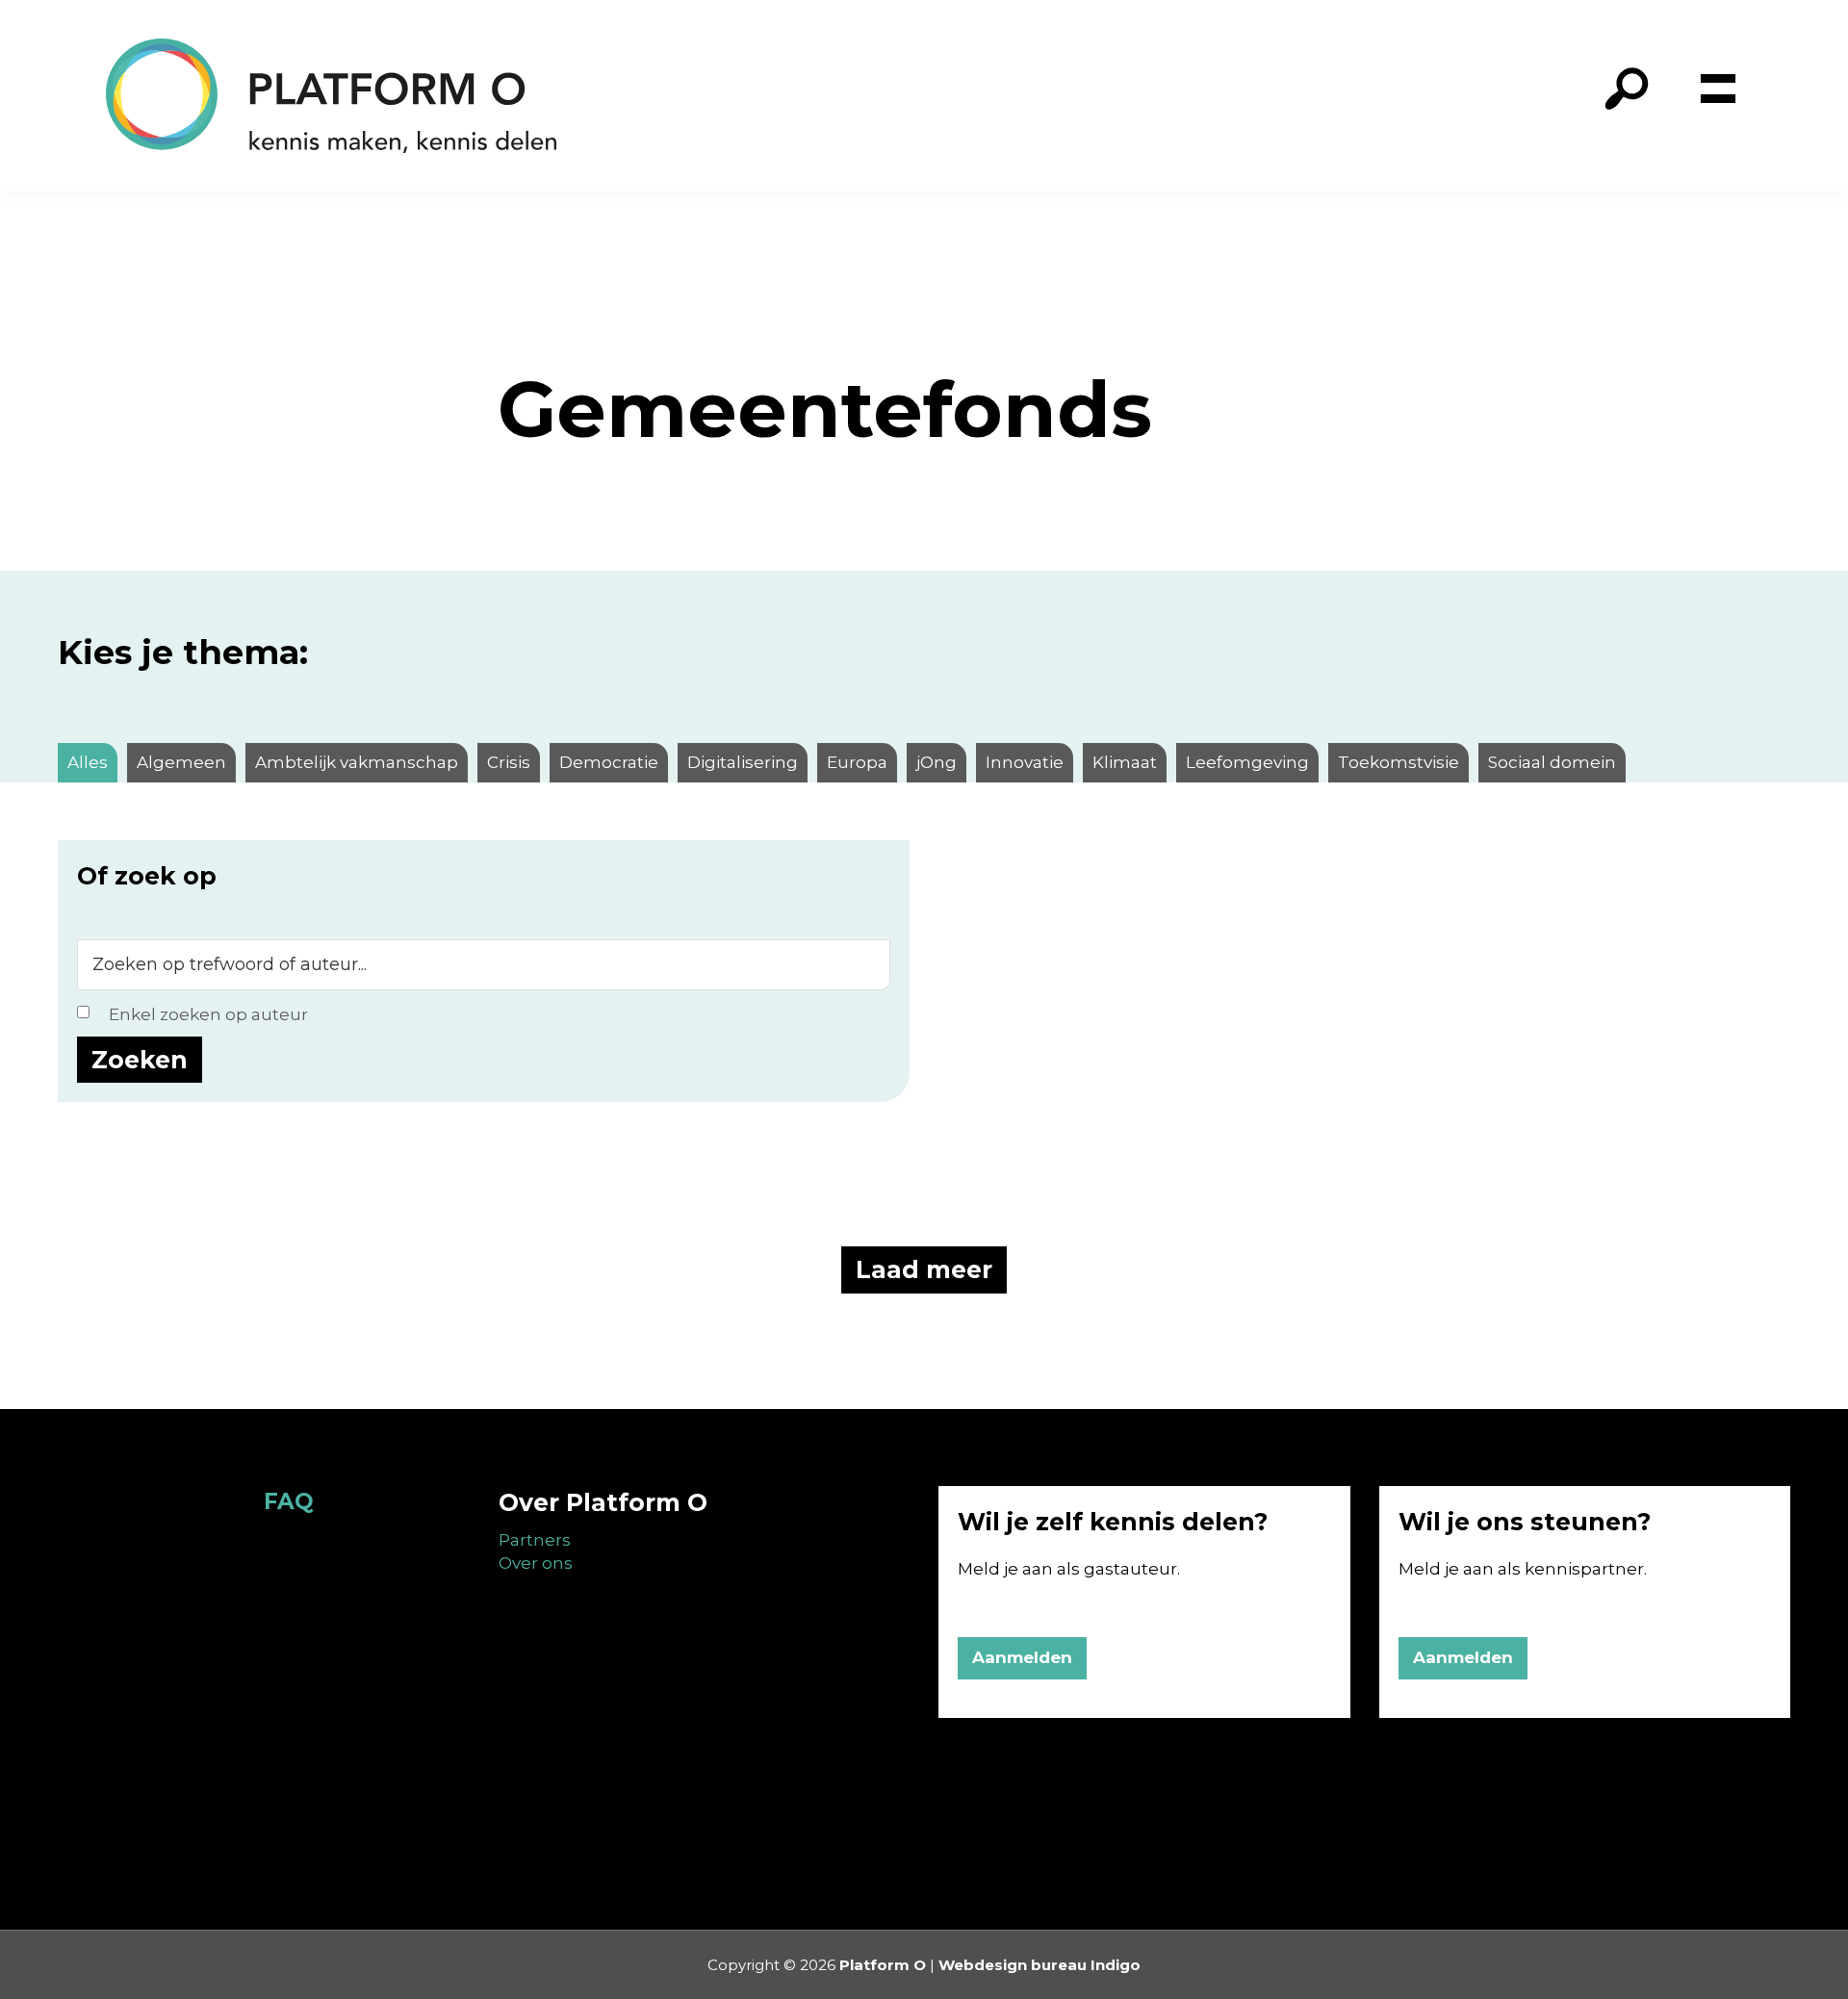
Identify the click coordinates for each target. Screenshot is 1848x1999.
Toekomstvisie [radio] (1399, 762)
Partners (535, 1540)
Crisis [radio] (509, 762)
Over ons (536, 1563)
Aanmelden (1022, 1657)
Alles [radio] (88, 762)
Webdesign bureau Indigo (1039, 1965)
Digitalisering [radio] (743, 762)
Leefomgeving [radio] (1247, 762)
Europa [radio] (857, 762)
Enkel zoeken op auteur (208, 1014)
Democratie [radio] (609, 762)
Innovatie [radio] (1025, 762)
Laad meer (924, 1269)
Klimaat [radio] (1125, 762)
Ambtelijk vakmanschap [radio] (357, 762)
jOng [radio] (937, 762)
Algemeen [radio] (181, 762)
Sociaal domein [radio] (1552, 762)
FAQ (289, 1501)
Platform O (883, 1965)
